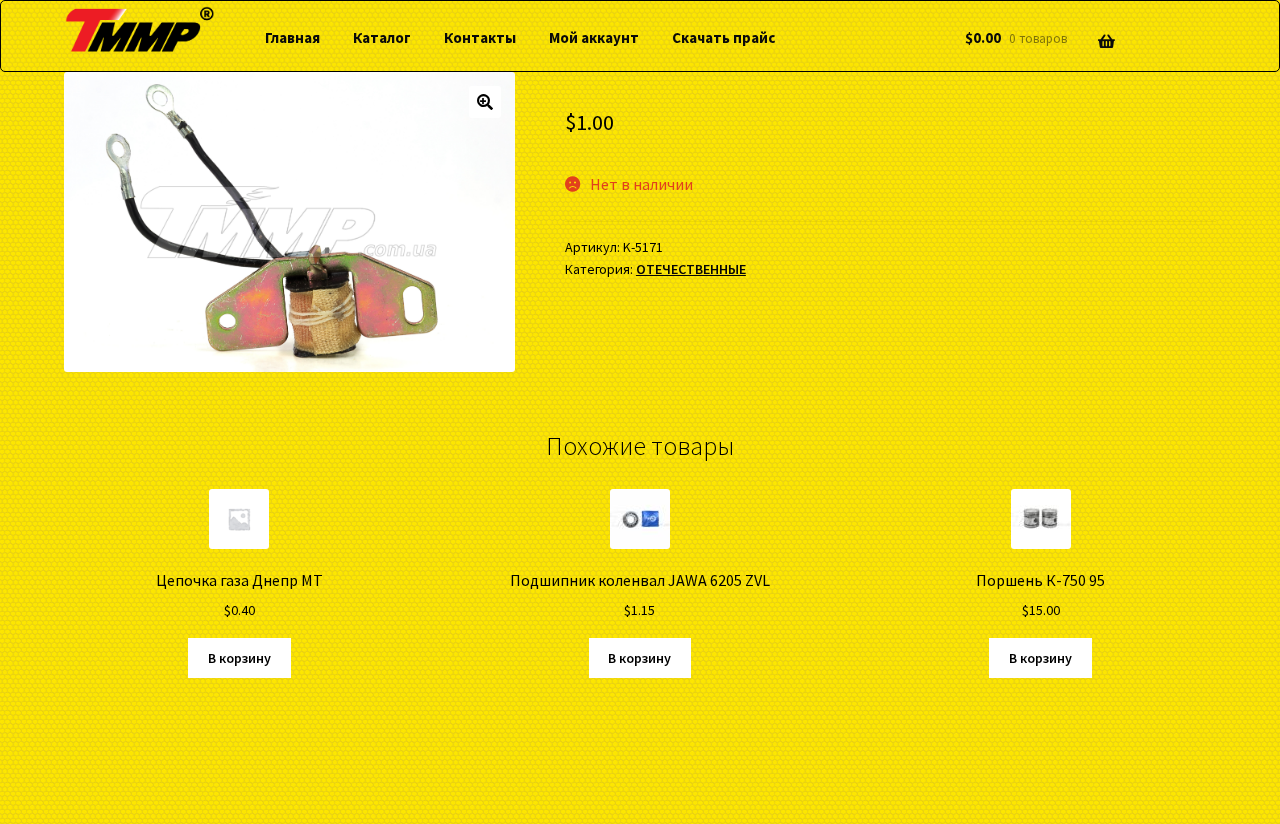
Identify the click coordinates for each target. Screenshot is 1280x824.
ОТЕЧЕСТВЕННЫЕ (691, 269)
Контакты (480, 37)
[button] (485, 102)
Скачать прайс (723, 37)
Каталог (382, 37)
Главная (292, 37)
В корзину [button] (239, 658)
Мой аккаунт (594, 37)
